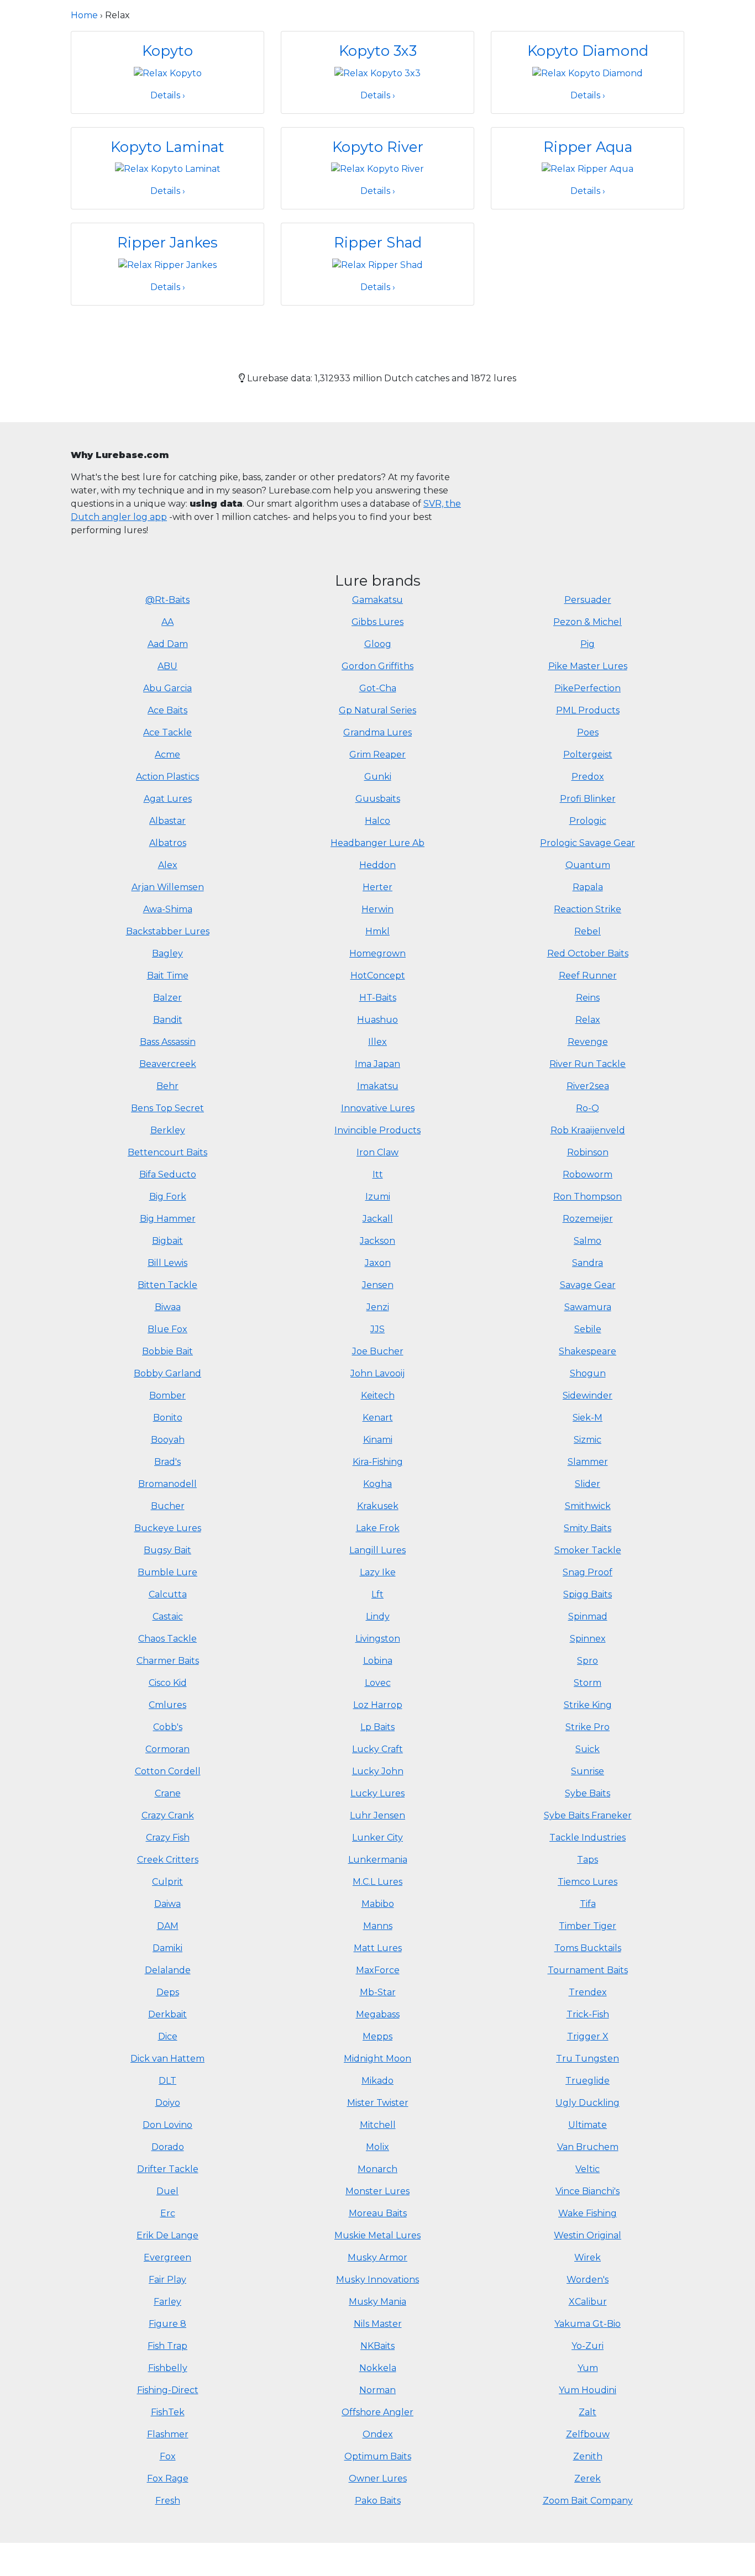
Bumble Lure (167, 1572)
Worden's (588, 2280)
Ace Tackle (167, 732)
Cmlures (167, 1705)
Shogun (588, 1373)
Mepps (377, 2036)
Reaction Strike (588, 909)
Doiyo (168, 2103)
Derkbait (167, 2014)
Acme (167, 755)
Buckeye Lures (168, 1528)
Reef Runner (588, 976)
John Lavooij (377, 1373)
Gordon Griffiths (377, 666)
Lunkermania (378, 1860)
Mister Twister (378, 2103)
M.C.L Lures (377, 1882)
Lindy (378, 1616)
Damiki (167, 1948)
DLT (167, 2081)
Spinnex (588, 1639)
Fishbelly (168, 2368)
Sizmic (588, 1440)
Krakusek (378, 1506)
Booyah (168, 1440)
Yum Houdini (588, 2390)
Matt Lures (378, 1948)
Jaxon (378, 1263)
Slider (588, 1484)
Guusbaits (378, 799)
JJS (377, 1329)
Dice (168, 2036)
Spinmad (588, 1616)
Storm (588, 1683)
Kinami (378, 1440)
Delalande (168, 1970)
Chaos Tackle (167, 1639)
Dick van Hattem (167, 2059)
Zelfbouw (588, 2434)
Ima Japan (377, 1064)
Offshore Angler (377, 2412)
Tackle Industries (588, 1838)
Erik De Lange (167, 2235)
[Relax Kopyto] (168, 73)
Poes (588, 732)
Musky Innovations (377, 2280)
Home (84, 15)
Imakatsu (378, 1086)
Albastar (167, 821)
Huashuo (377, 1020)
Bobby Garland (167, 1373)
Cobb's (168, 1727)
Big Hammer (168, 1219)
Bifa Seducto (168, 1174)
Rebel (588, 931)
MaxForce (378, 1970)
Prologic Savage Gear (588, 843)
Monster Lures (377, 2191)
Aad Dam (168, 644)
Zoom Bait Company (588, 2501)
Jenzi (378, 1307)
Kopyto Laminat (167, 147)
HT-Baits (378, 998)
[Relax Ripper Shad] (377, 264)
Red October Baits (588, 953)
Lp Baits (377, 1727)
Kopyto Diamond (588, 51)
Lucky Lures (377, 1793)
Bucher (168, 1506)
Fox (168, 2456)
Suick (588, 1749)
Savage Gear (588, 1285)
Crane (168, 1793)
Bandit (168, 1020)
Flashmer (168, 2434)
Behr (167, 1086)
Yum (588, 2368)
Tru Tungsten (588, 2059)
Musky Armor (377, 2257)
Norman (377, 2390)
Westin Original (588, 2235)
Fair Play (167, 2280)
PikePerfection (588, 688)
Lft (377, 1594)
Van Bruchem (588, 2147)
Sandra (588, 1263)
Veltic (588, 2169)
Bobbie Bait (167, 1351)
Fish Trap (167, 2346)
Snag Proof (588, 1572)
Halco (377, 821)
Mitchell (378, 2125)
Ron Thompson (588, 1197)
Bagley (167, 953)
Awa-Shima (168, 909)
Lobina (378, 1661)
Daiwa (167, 1904)
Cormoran (167, 1749)
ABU (167, 666)
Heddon (377, 865)
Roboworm (588, 1174)
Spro (588, 1661)
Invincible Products (377, 1130)
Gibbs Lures (377, 622)
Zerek (588, 2478)
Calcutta (168, 1594)
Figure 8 (167, 2324)
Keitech (378, 1395)
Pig (588, 644)
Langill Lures (377, 1550)
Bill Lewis (167, 1263)
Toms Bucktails (588, 1948)
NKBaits (377, 2346)
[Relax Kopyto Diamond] (588, 73)
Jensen (378, 1285)
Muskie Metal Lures (377, 2235)
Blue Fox (167, 1329)
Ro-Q (588, 1108)
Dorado (168, 2147)
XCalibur (588, 2302)
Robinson (588, 1152)
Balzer (167, 998)
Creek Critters (168, 1860)
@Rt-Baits (167, 600)
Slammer (588, 1462)
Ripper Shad (378, 242)
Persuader (588, 600)
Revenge (588, 1042)
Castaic (168, 1616)
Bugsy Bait (167, 1550)
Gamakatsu (377, 600)
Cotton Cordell (168, 1771)
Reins (588, 998)
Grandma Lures (377, 732)
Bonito (168, 1418)
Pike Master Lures (588, 666)
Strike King (588, 1705)
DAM (168, 1926)
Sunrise (588, 1771)
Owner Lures (378, 2478)
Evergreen (167, 2257)
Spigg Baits (588, 1594)
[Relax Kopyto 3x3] (377, 73)
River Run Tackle (588, 1064)
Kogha (377, 1484)
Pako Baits (378, 2501)
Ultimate (588, 2125)
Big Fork (168, 1197)
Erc (168, 2213)
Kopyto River (378, 147)
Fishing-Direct (168, 2390)
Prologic (588, 821)
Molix (377, 2147)
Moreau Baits (378, 2213)
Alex (168, 865)
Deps (168, 1992)
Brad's (167, 1462)
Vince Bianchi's (588, 2191)
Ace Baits (167, 710)
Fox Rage (168, 2478)
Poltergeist (588, 755)
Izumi (378, 1197)
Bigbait (167, 1241)
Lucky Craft (377, 1749)
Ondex (378, 2434)
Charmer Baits (168, 1661)
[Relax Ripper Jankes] (167, 264)
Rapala (588, 887)
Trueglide (588, 2081)
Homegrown (377, 953)
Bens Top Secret (167, 1108)
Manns (378, 1926)
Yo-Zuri (588, 2346)
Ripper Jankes (167, 242)
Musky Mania (377, 2302)
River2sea (588, 1086)
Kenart (378, 1418)
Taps (588, 1860)
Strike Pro (588, 1727)
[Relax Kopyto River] (377, 168)
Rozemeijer (588, 1219)
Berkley (168, 1130)
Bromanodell (167, 1484)
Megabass (378, 2014)
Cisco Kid (168, 1683)
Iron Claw (377, 1152)
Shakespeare (588, 1351)
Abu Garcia (167, 688)
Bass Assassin (168, 1042)
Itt (378, 1174)
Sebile (588, 1329)
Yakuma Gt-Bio (588, 2324)
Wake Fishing (588, 2213)
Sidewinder (588, 1395)
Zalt (588, 2412)
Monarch (377, 2169)
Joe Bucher (378, 1351)
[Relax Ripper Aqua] (588, 168)
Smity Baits (588, 1528)
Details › (168, 95)
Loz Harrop (378, 1705)
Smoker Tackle (588, 1550)
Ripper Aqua (588, 147)
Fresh (168, 2501)
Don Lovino (167, 2125)
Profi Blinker (588, 799)
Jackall (378, 1219)
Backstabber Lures (168, 931)
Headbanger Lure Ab (377, 843)
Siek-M (588, 1418)
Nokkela (378, 2368)
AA (167, 622)
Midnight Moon (377, 2059)
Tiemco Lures (588, 1882)
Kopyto (167, 51)
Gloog (378, 644)
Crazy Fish (168, 1838)
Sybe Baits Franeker (588, 1815)
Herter (377, 887)
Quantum (588, 865)
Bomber (167, 1395)
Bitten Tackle (167, 1285)
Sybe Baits (588, 1793)
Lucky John (378, 1771)
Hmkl (377, 931)
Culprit (167, 1882)
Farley (167, 2302)
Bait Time (168, 976)
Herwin (377, 909)
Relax (588, 1020)
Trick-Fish (588, 2014)
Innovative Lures (378, 1108)
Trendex (588, 1992)
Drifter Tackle (168, 2169)
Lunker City (377, 1838)
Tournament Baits (588, 1970)
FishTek (168, 2412)
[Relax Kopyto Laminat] (168, 168)
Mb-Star (378, 1992)
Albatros (168, 843)
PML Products (588, 710)
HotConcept (378, 976)
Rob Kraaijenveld (588, 1130)
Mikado (377, 2081)
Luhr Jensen (377, 1815)
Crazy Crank (168, 1815)
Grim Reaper (377, 755)
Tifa (588, 1904)
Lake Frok (378, 1528)
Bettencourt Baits (167, 1152)
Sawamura (588, 1307)
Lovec (378, 1683)
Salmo (588, 1241)
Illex (377, 1042)
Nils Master (378, 2324)
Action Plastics (167, 777)
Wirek (588, 2257)
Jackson (377, 1241)
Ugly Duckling (588, 2103)
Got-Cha (378, 688)
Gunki (378, 777)
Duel (167, 2191)
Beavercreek (168, 1064)
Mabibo (378, 1904)
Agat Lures (168, 799)
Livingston (378, 1639)
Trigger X (588, 2036)
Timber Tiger (588, 1926)
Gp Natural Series (377, 710)
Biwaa (168, 1307)
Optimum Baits (378, 2456)
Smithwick (588, 1506)
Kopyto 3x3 (378, 51)
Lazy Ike (378, 1572)
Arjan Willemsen (168, 887)
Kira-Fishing (378, 1462)
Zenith (588, 2456)
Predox (588, 777)
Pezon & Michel (588, 622)
